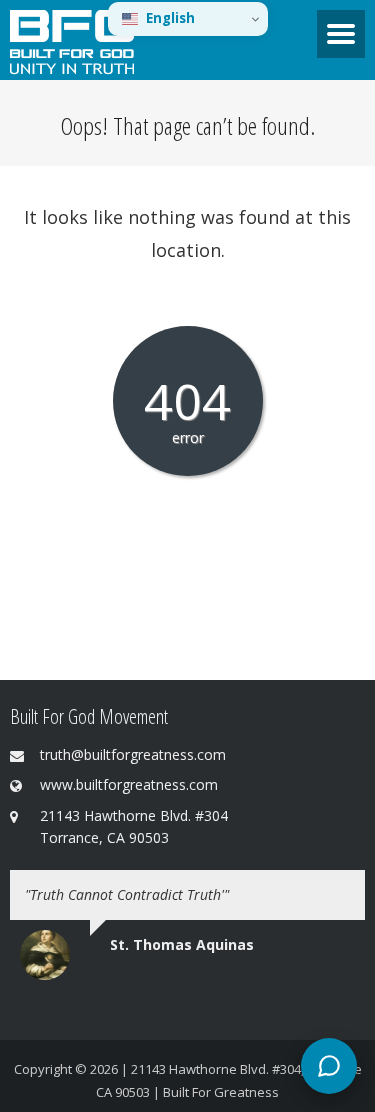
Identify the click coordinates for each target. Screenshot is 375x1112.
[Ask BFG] (329, 1066)
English (170, 18)
